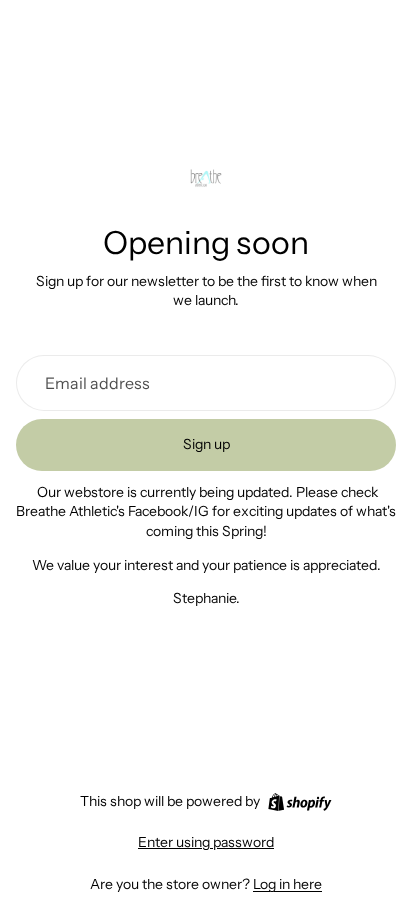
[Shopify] (299, 802)
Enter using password (206, 842)
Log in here (287, 884)
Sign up (206, 444)
